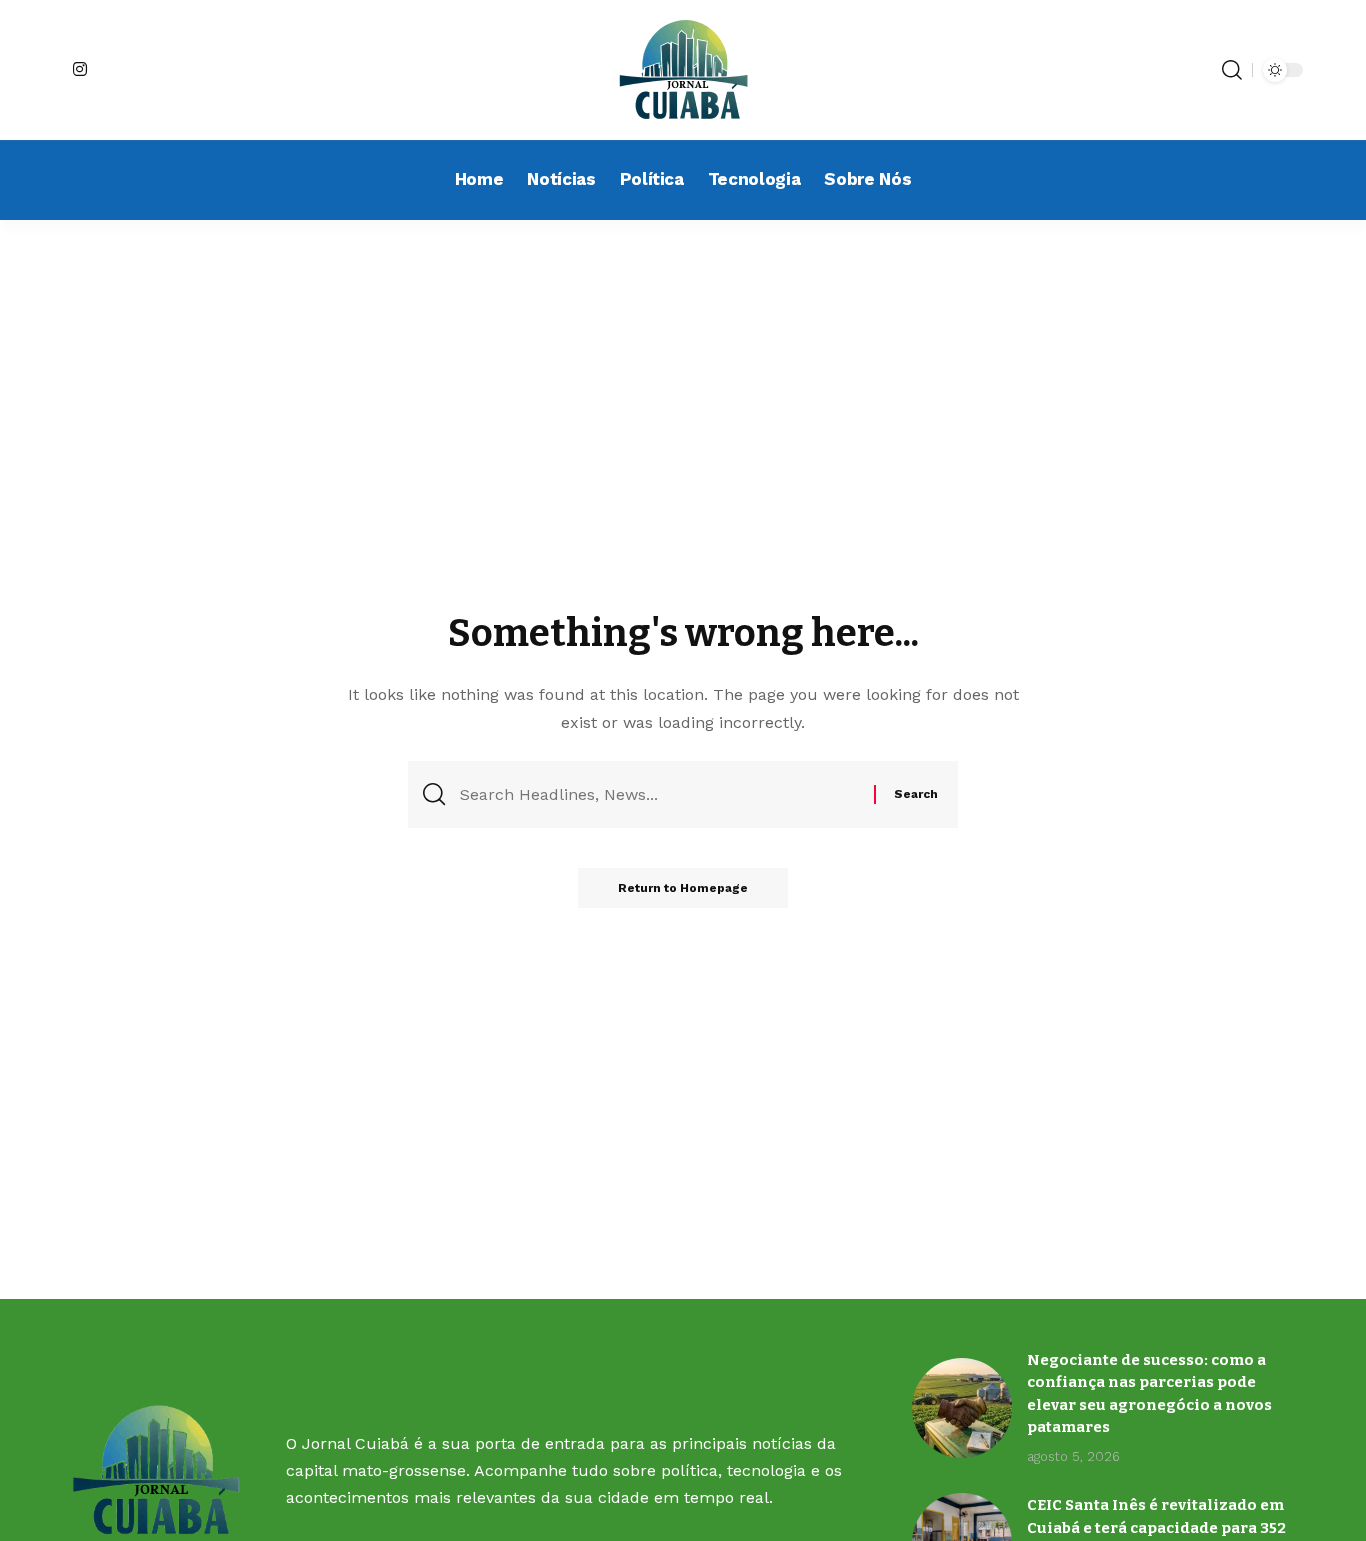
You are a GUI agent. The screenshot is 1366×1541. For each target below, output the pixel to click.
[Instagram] (80, 69)
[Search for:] (659, 794)
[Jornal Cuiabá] (682, 70)
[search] (1232, 70)
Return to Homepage (683, 888)
